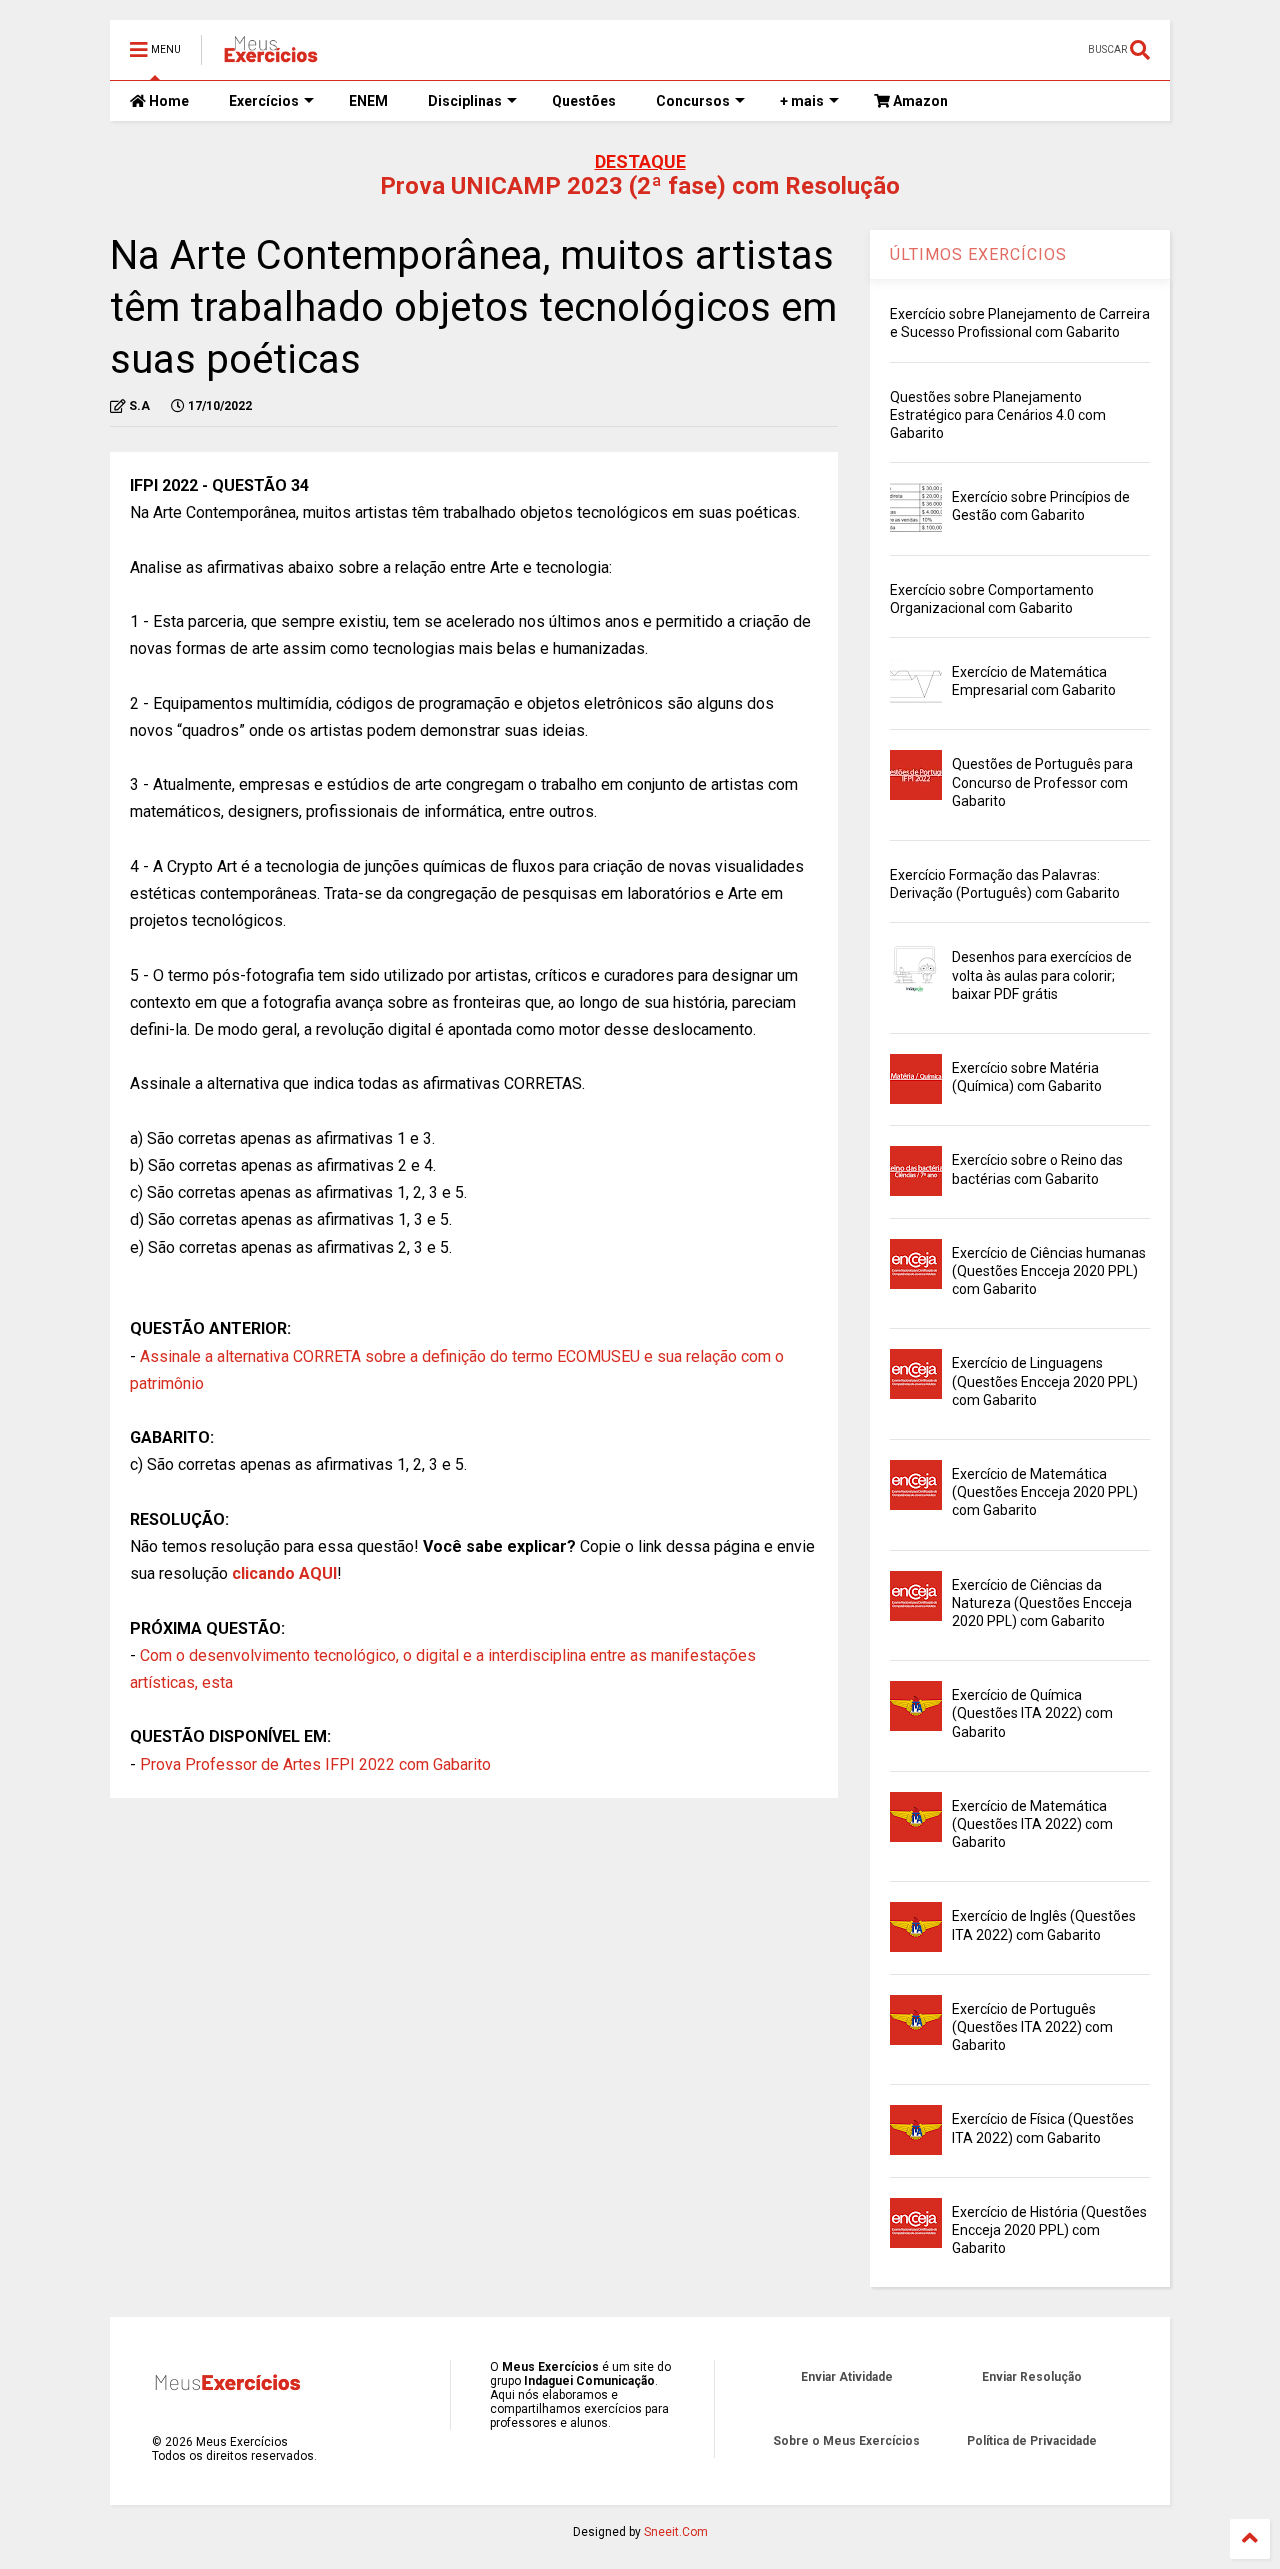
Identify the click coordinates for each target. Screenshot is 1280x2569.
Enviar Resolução (1032, 2377)
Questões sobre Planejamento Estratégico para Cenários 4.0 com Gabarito (998, 415)
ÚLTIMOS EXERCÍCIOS (978, 254)
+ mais (802, 101)
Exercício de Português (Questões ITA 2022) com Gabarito (1032, 2027)
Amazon (919, 101)
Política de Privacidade (1032, 2441)
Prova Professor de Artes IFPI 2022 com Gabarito (315, 1764)
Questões (584, 101)
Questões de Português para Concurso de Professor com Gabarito (1042, 782)
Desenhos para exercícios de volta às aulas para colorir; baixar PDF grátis (1042, 975)
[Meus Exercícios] (270, 56)
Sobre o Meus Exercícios (846, 2441)
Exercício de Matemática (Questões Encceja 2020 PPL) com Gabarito (1045, 1492)
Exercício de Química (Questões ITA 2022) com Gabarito (1032, 1713)
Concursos (693, 101)
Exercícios (264, 101)
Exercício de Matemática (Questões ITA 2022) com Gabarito (1032, 1824)
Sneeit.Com (676, 2532)
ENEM (368, 101)
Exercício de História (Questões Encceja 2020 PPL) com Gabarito (1049, 2230)
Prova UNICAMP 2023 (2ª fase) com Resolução (640, 186)
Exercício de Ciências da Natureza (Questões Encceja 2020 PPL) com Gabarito (1042, 1603)
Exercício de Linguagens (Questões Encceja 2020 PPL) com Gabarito (1045, 1381)
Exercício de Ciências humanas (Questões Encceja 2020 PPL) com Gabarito (1049, 1271)
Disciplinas (465, 101)
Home (167, 101)
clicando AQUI (284, 1573)
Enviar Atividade (847, 2377)
